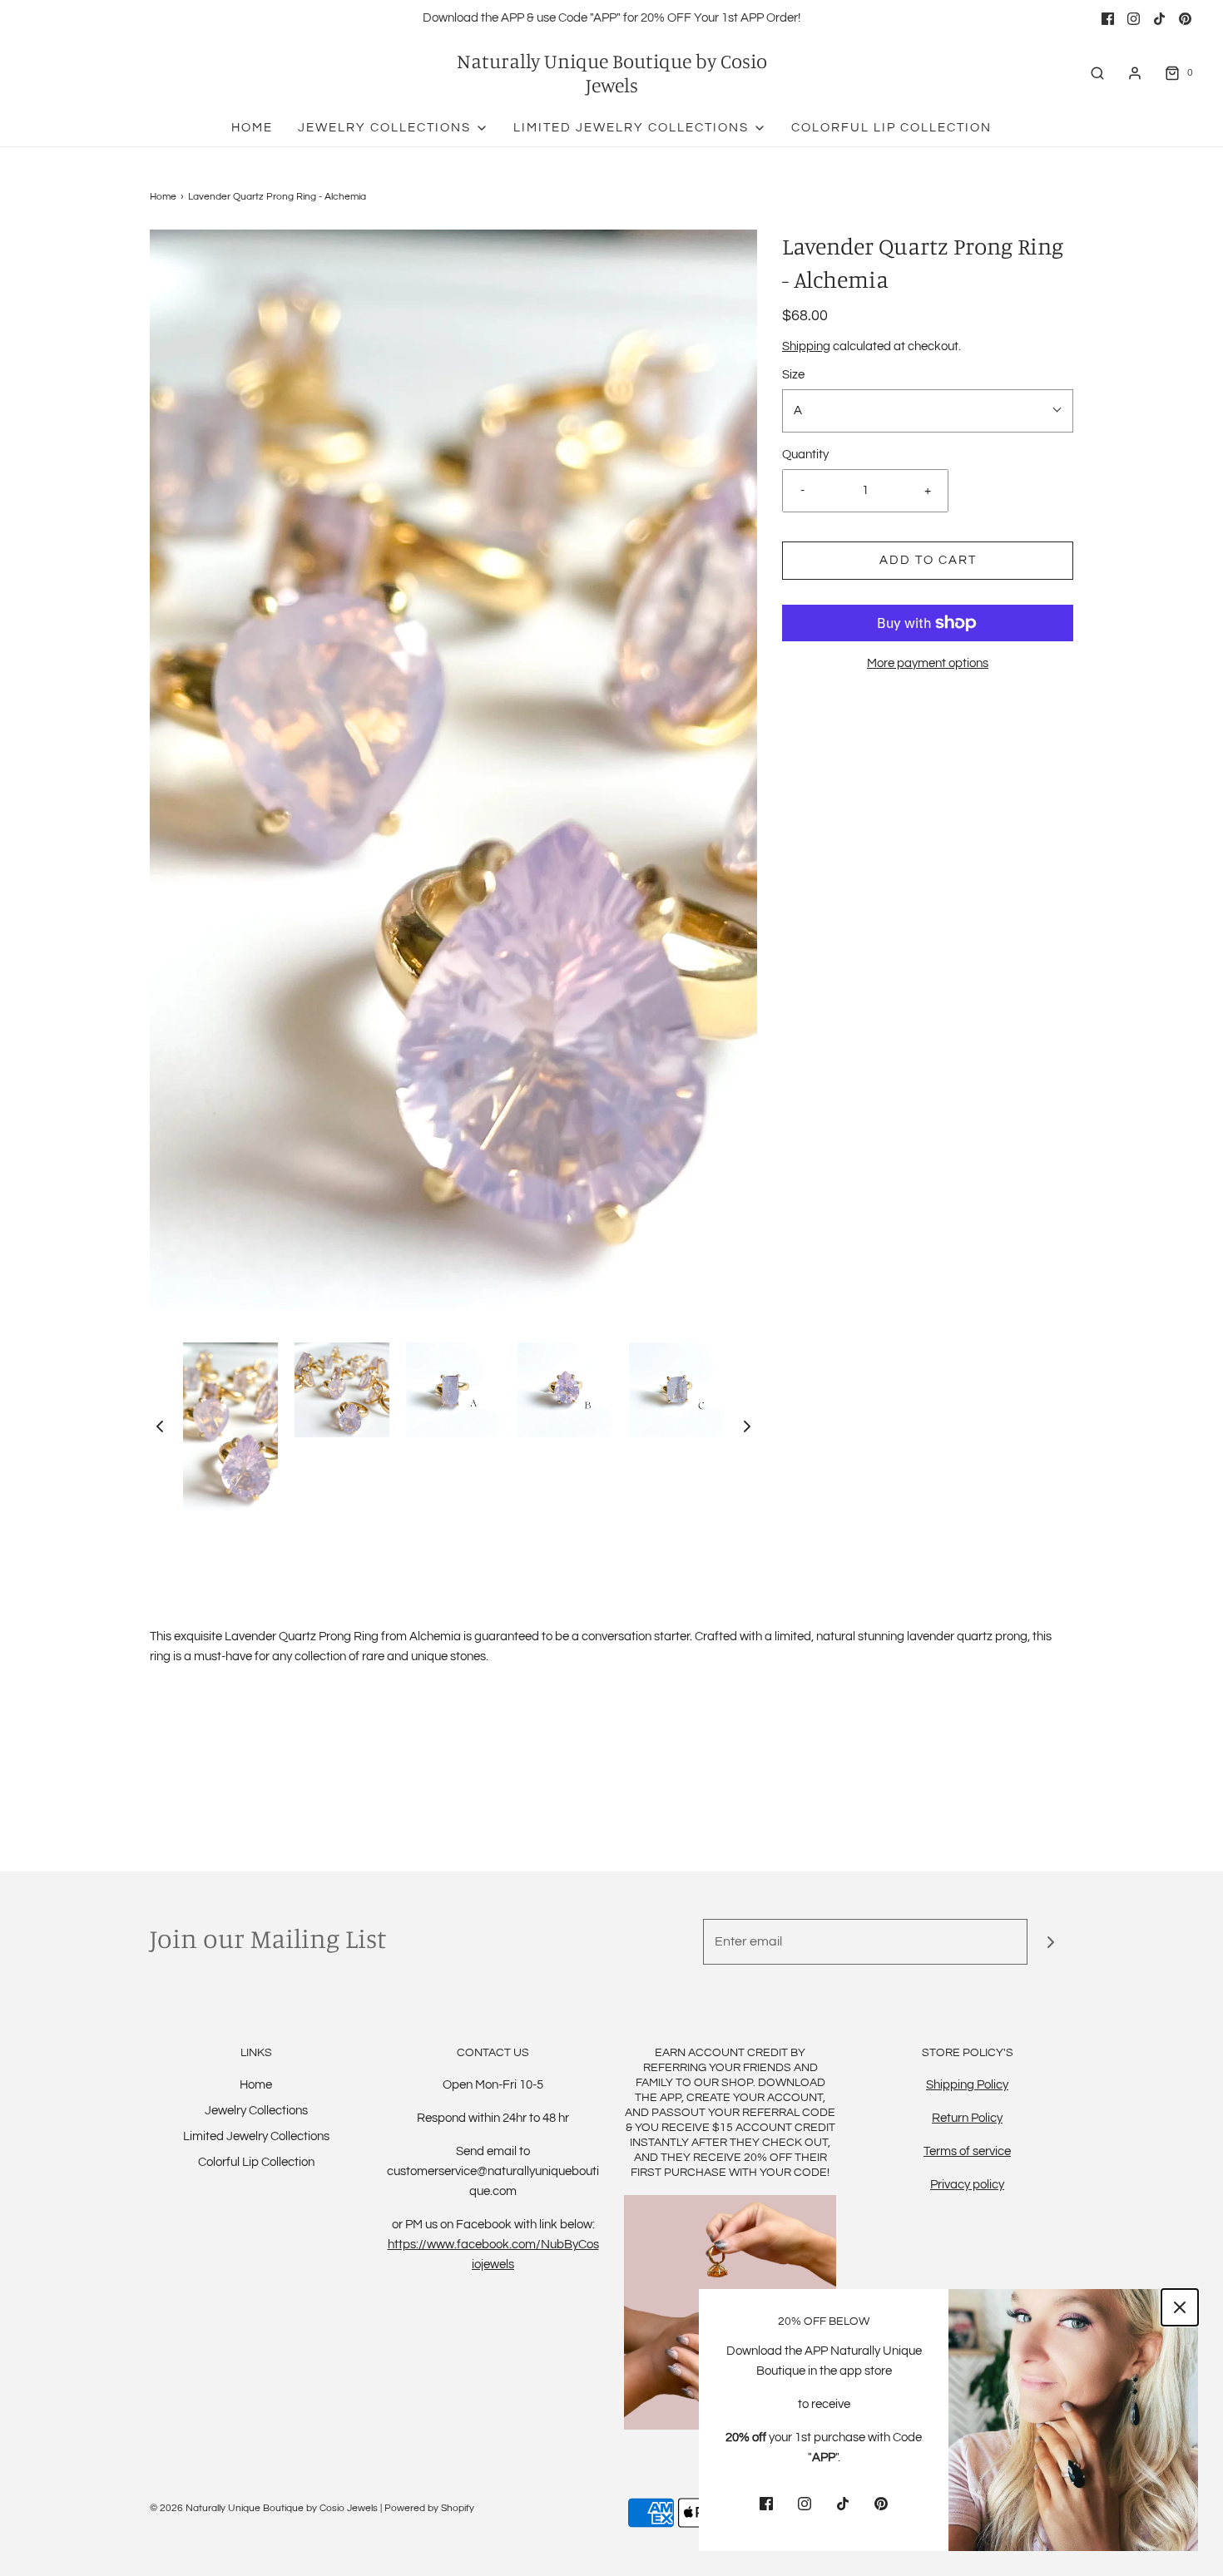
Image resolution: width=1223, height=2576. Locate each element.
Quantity (805, 455)
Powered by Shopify (429, 2508)
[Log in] (1135, 73)
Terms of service (967, 2151)
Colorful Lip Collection (891, 128)
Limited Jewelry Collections (256, 2136)
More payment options (928, 663)
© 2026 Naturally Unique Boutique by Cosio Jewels (264, 2508)
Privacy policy (967, 2185)
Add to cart (928, 560)
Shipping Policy (967, 2085)
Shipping (806, 346)
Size (793, 375)
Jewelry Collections (256, 2111)
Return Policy (967, 2118)
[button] (160, 1426)
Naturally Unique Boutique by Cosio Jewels (612, 73)
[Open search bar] (1097, 73)
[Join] (1050, 1942)
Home (252, 128)
